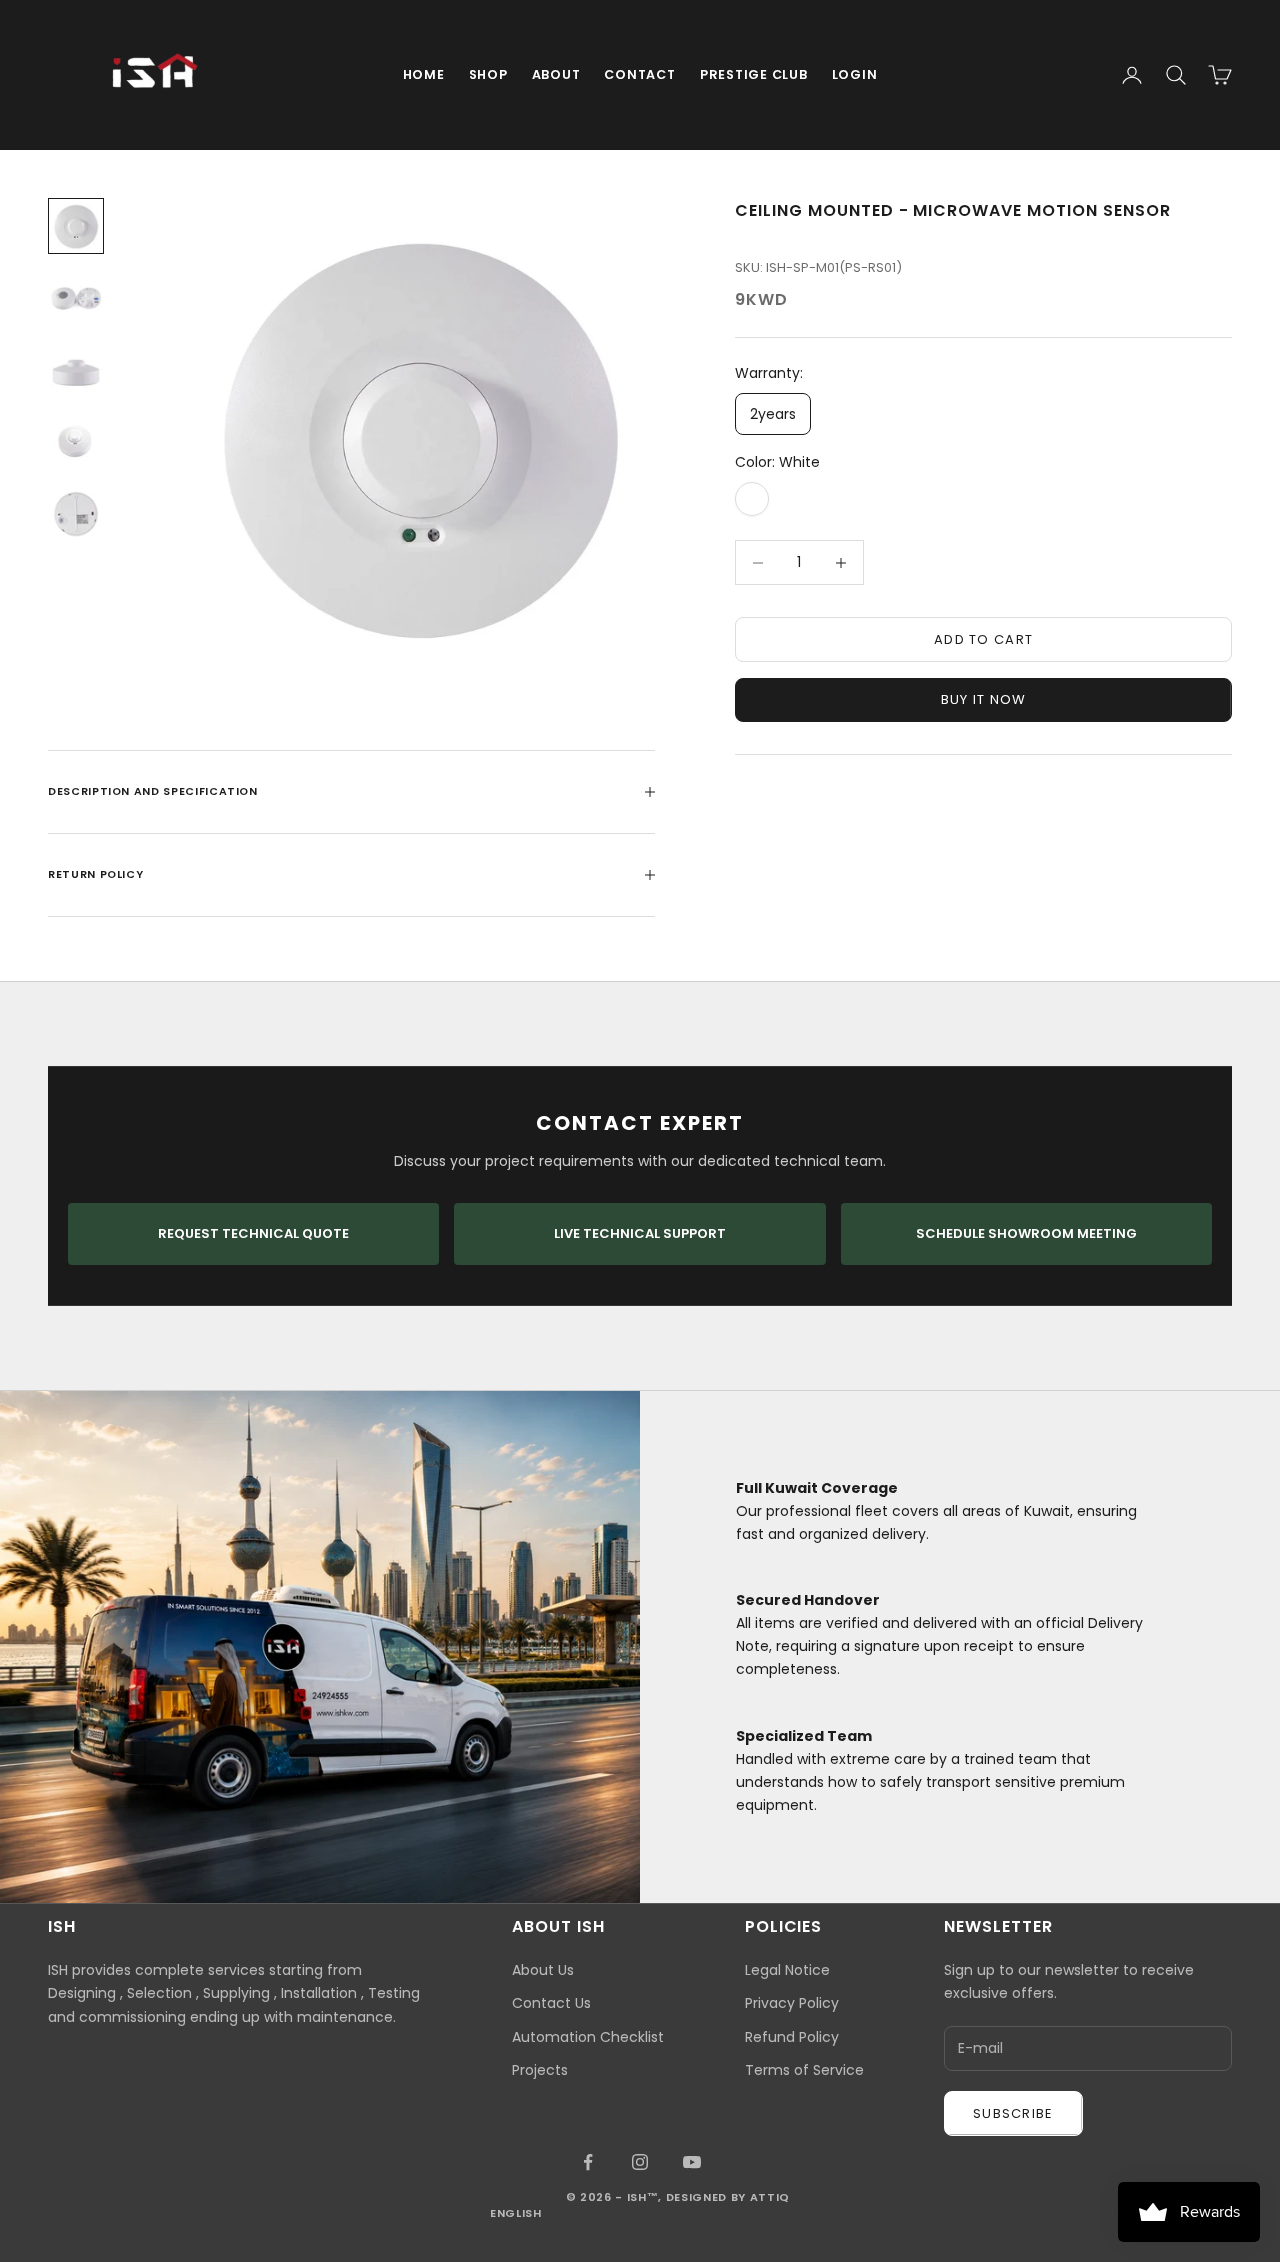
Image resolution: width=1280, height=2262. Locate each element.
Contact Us (551, 2003)
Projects (540, 2070)
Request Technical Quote (253, 1233)
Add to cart (983, 639)
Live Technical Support (640, 1233)
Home (424, 74)
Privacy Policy (792, 2003)
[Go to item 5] (76, 514)
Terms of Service (804, 2070)
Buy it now (984, 699)
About (556, 74)
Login (855, 74)
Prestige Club (754, 74)
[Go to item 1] (76, 226)
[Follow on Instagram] (640, 2162)
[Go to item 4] (76, 442)
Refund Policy (792, 2037)
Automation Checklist (588, 2037)
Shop (488, 74)
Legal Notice (787, 1970)
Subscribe (1013, 2113)
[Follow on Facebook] (588, 2162)
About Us (543, 1970)
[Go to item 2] (76, 298)
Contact (639, 74)
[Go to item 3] (76, 370)
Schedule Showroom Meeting (1026, 1233)
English (516, 2213)
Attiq (770, 2197)
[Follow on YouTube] (692, 2162)
